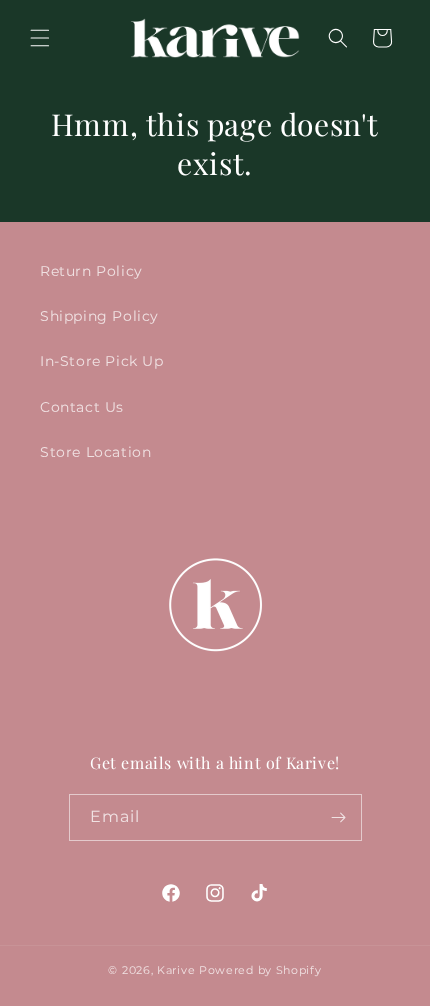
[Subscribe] (339, 817)
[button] (40, 38)
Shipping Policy (99, 316)
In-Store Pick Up (102, 361)
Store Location (95, 452)
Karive (176, 970)
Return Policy (91, 271)
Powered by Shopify (260, 970)
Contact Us (82, 407)
